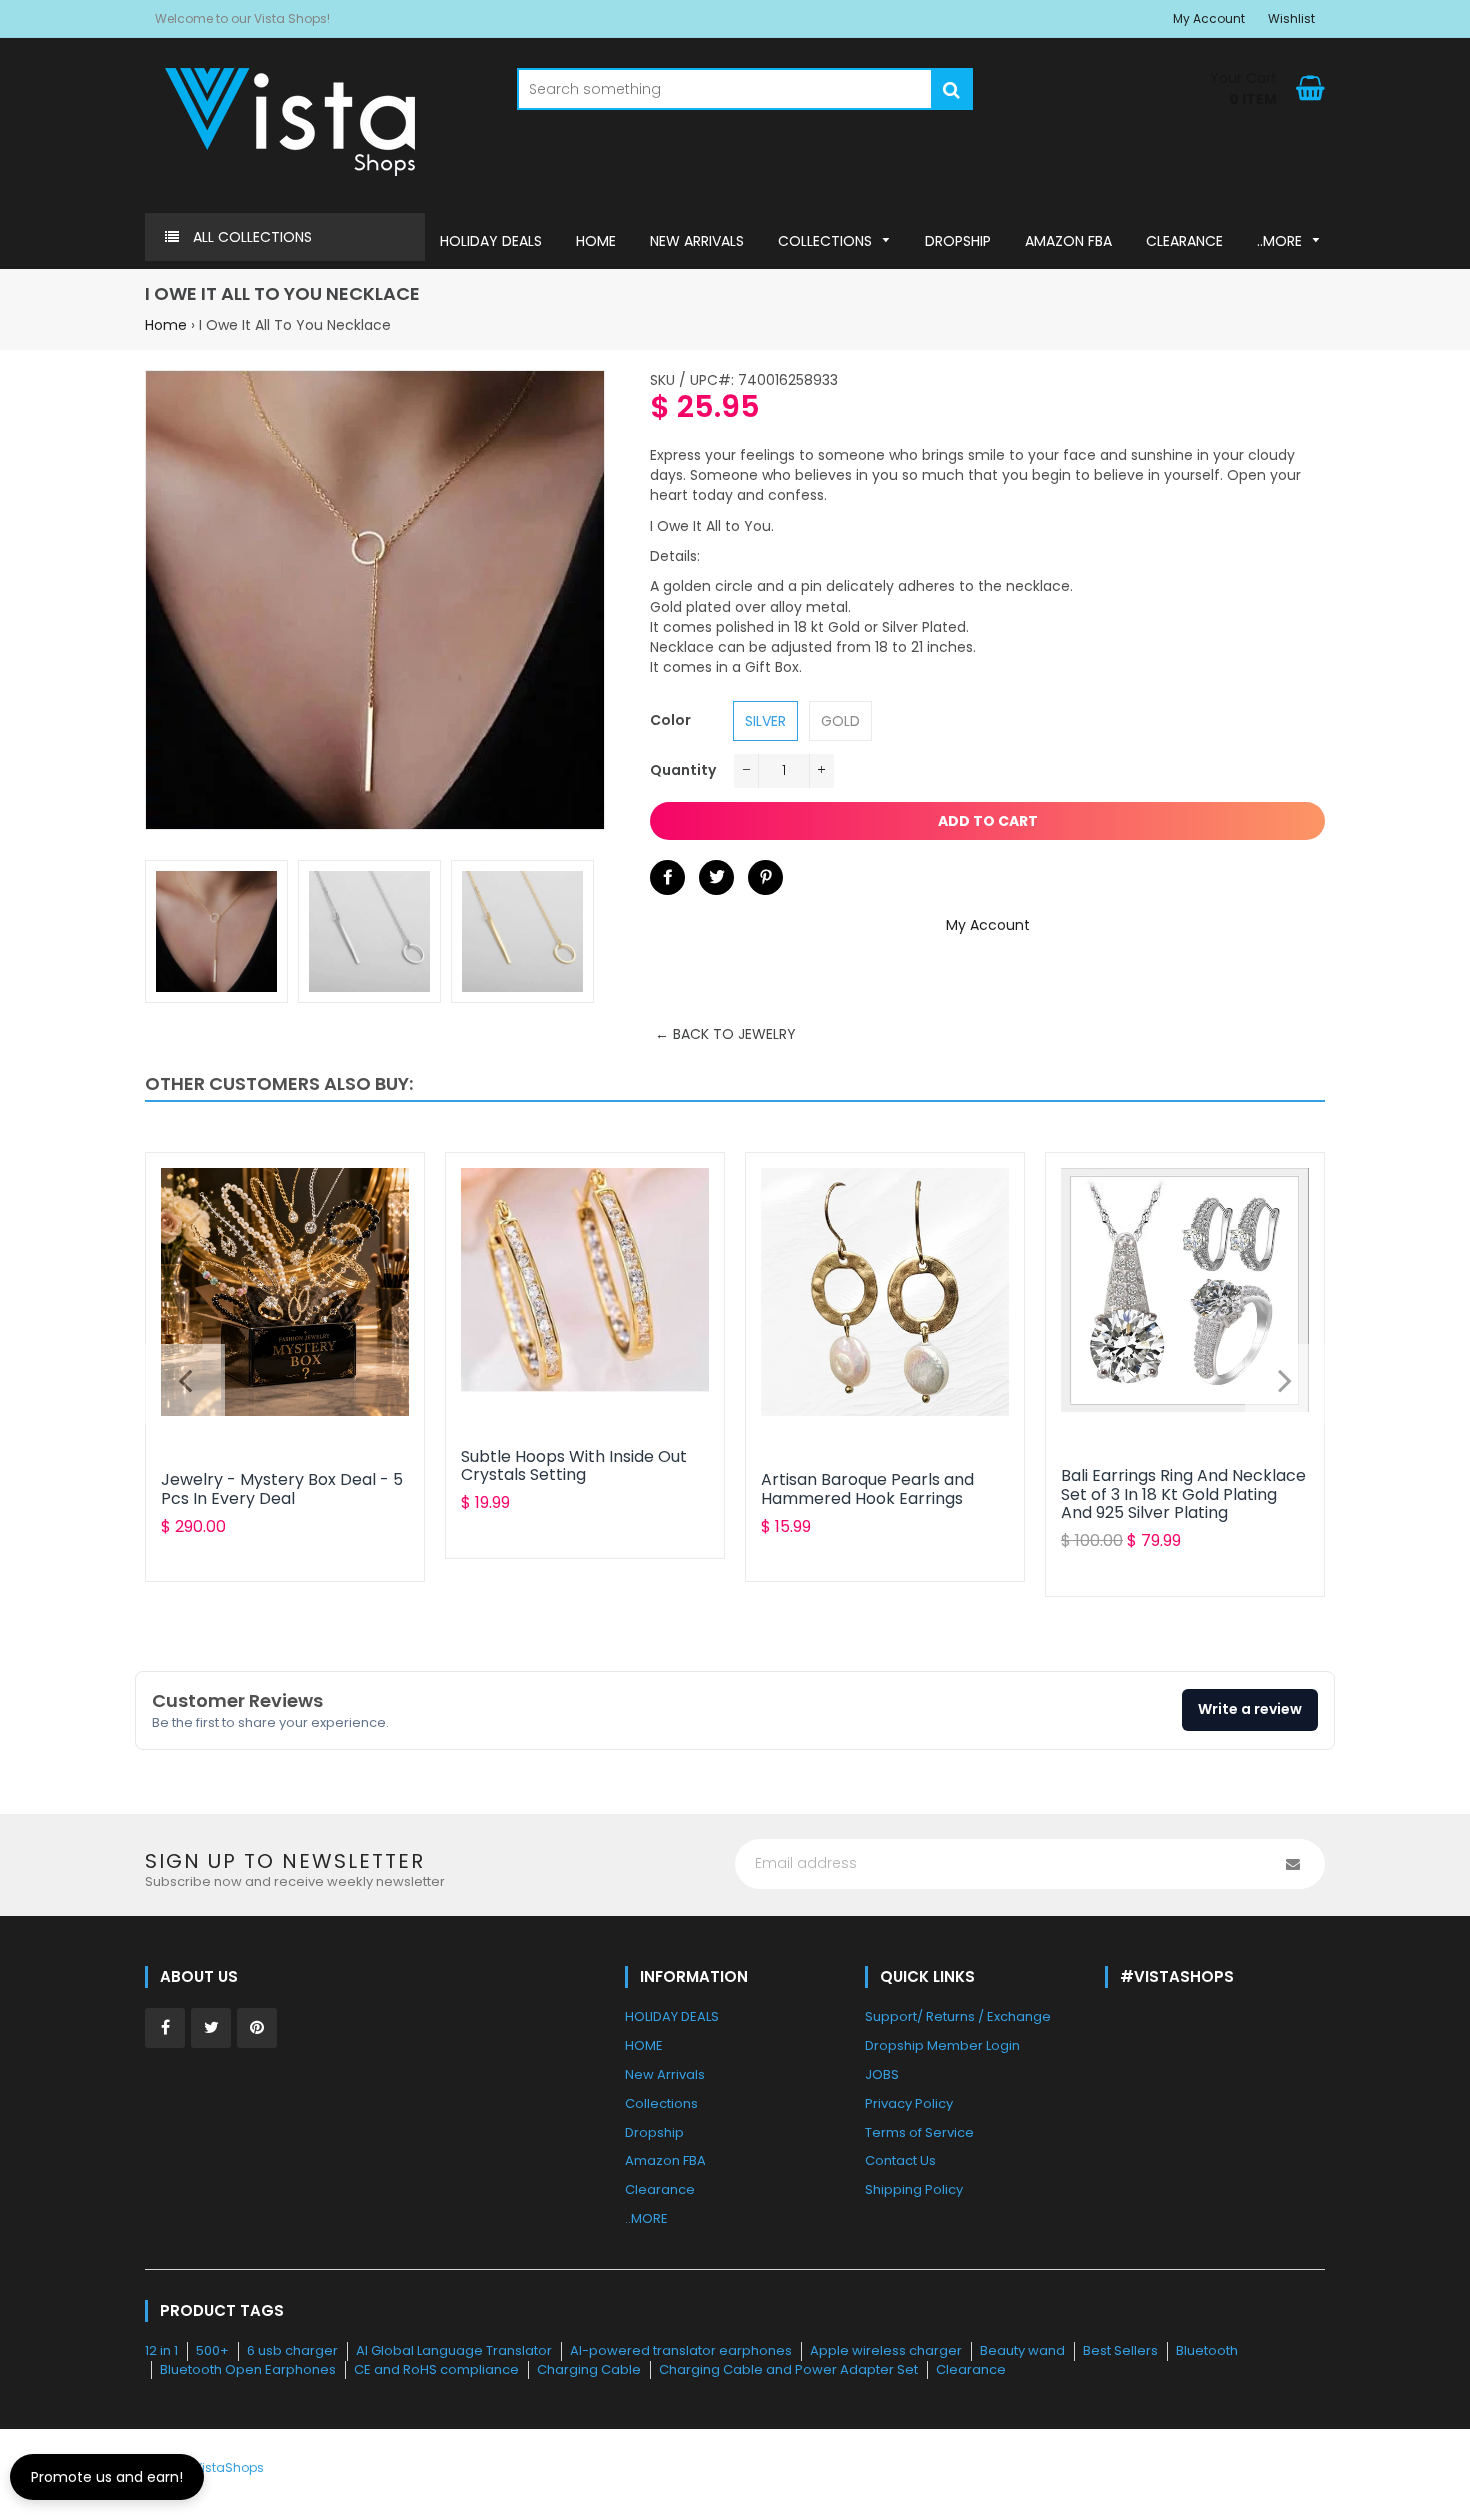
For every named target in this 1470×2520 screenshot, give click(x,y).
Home (166, 325)
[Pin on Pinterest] (765, 877)
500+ (212, 2350)
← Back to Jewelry (725, 1034)
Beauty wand (1022, 2350)
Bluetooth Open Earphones (248, 2369)
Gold (840, 721)
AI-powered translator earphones (681, 2350)
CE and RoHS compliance (436, 2369)
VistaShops (229, 2467)
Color (670, 720)
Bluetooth (1207, 2350)
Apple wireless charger (886, 2350)
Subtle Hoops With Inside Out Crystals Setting (574, 1465)
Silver (765, 721)
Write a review (1250, 1709)
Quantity (683, 770)
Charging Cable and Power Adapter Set (788, 2369)
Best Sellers (1120, 2350)
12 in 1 (161, 2350)
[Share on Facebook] (667, 877)
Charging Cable (589, 2369)
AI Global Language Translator (454, 2350)
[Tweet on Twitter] (716, 877)
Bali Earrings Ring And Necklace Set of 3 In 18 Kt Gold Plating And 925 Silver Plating (1183, 1494)
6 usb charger (292, 2350)
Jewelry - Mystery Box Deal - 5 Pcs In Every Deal (282, 1488)
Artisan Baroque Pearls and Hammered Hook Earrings (867, 1488)
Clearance (971, 2369)
